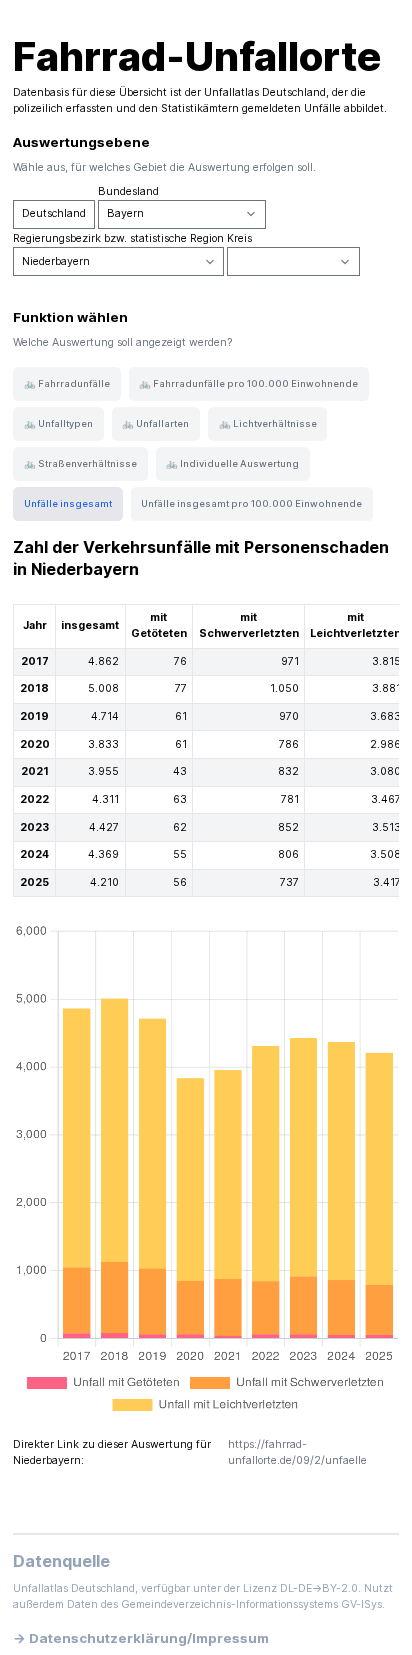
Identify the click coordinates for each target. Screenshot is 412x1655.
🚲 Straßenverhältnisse (80, 463)
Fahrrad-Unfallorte (197, 56)
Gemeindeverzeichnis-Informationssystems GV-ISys (251, 1604)
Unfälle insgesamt (68, 503)
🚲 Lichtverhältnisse (268, 423)
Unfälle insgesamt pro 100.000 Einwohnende (251, 503)
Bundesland (128, 191)
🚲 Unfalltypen (58, 423)
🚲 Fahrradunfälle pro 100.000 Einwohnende (248, 383)
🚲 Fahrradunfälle (67, 383)
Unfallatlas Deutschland (265, 92)
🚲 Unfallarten (155, 423)
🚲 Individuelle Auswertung (232, 463)
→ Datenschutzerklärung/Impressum (141, 1638)
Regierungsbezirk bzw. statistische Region (118, 238)
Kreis (239, 238)
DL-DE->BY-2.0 (319, 1588)
